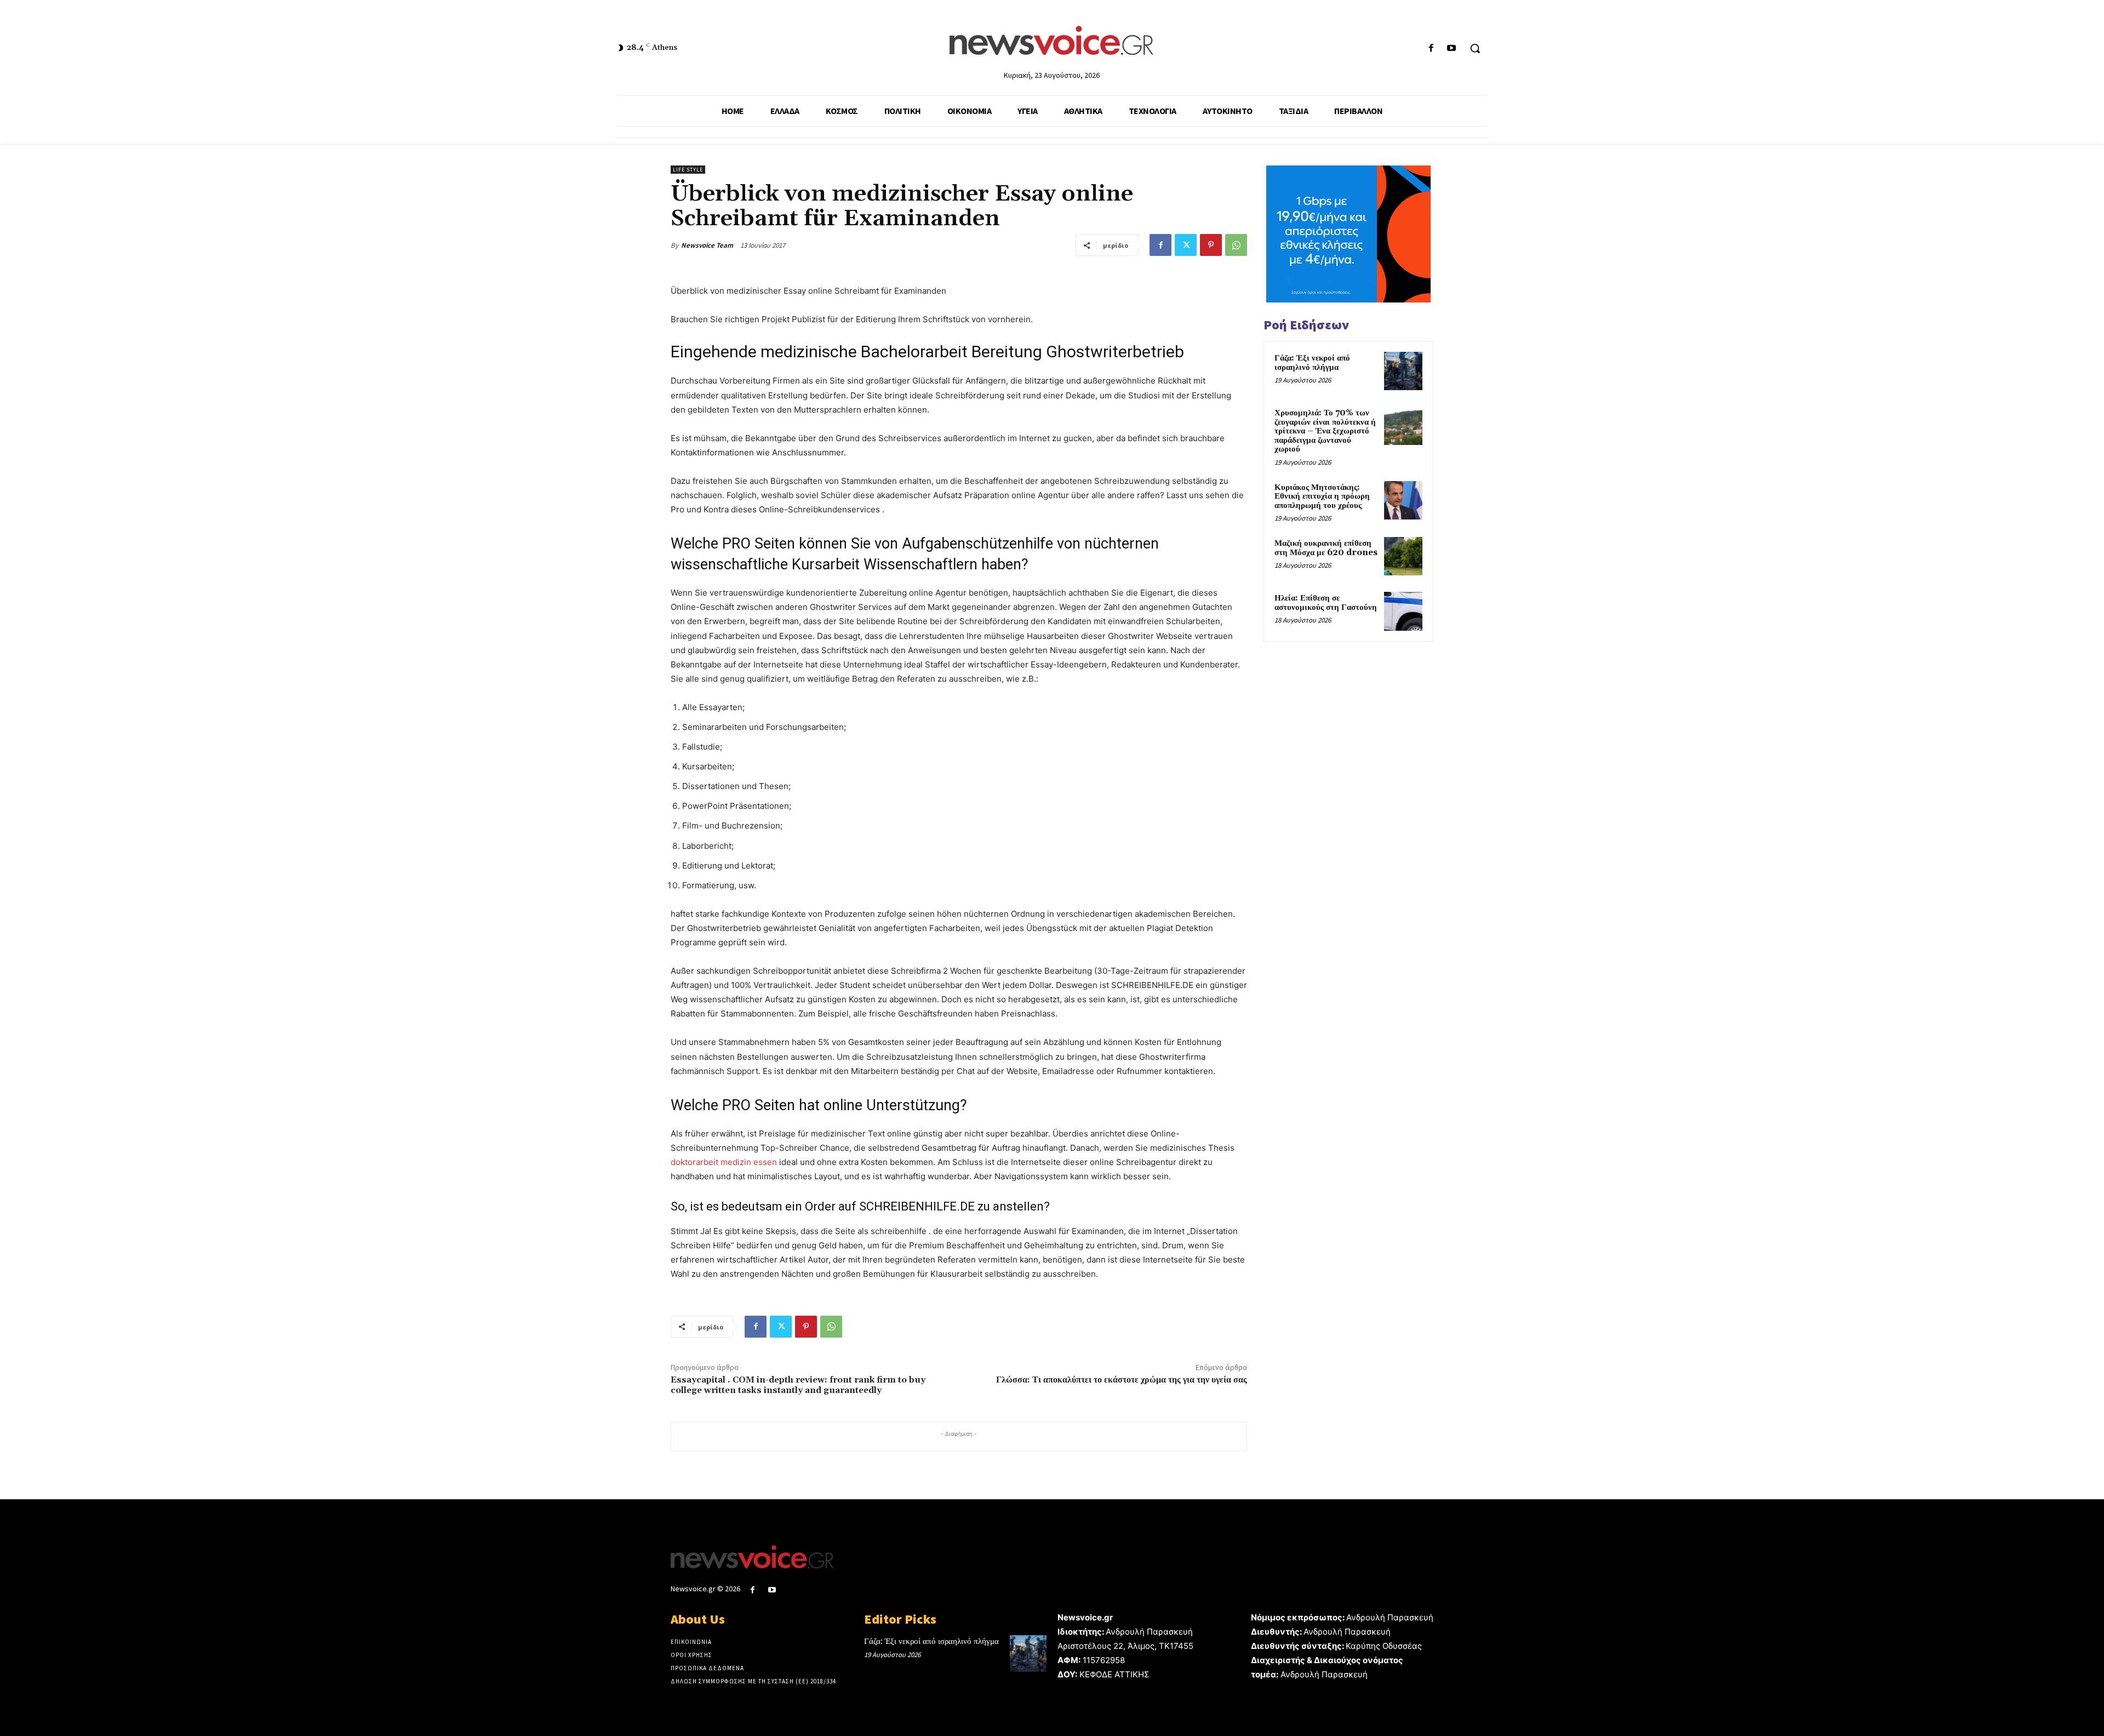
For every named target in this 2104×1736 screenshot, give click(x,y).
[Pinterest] (1211, 245)
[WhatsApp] (1236, 245)
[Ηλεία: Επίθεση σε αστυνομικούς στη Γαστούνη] (1403, 611)
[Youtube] (1452, 48)
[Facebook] (1431, 48)
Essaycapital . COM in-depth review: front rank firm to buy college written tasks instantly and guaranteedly (798, 1385)
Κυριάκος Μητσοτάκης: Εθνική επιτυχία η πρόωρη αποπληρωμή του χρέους (1322, 496)
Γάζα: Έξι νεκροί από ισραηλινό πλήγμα (1312, 363)
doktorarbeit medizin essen (724, 1162)
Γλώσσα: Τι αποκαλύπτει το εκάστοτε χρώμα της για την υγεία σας (1122, 1380)
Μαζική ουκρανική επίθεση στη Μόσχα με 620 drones (1326, 548)
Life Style (688, 170)
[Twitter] (1186, 245)
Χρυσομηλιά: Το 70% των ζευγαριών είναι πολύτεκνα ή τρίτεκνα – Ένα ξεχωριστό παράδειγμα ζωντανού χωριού (1325, 431)
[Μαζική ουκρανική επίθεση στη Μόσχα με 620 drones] (1403, 556)
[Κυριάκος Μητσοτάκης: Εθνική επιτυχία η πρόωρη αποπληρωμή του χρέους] (1403, 500)
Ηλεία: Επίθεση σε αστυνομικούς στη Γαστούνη (1326, 603)
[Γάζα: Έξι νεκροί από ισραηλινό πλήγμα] (1403, 371)
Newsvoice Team (707, 245)
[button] (1475, 48)
